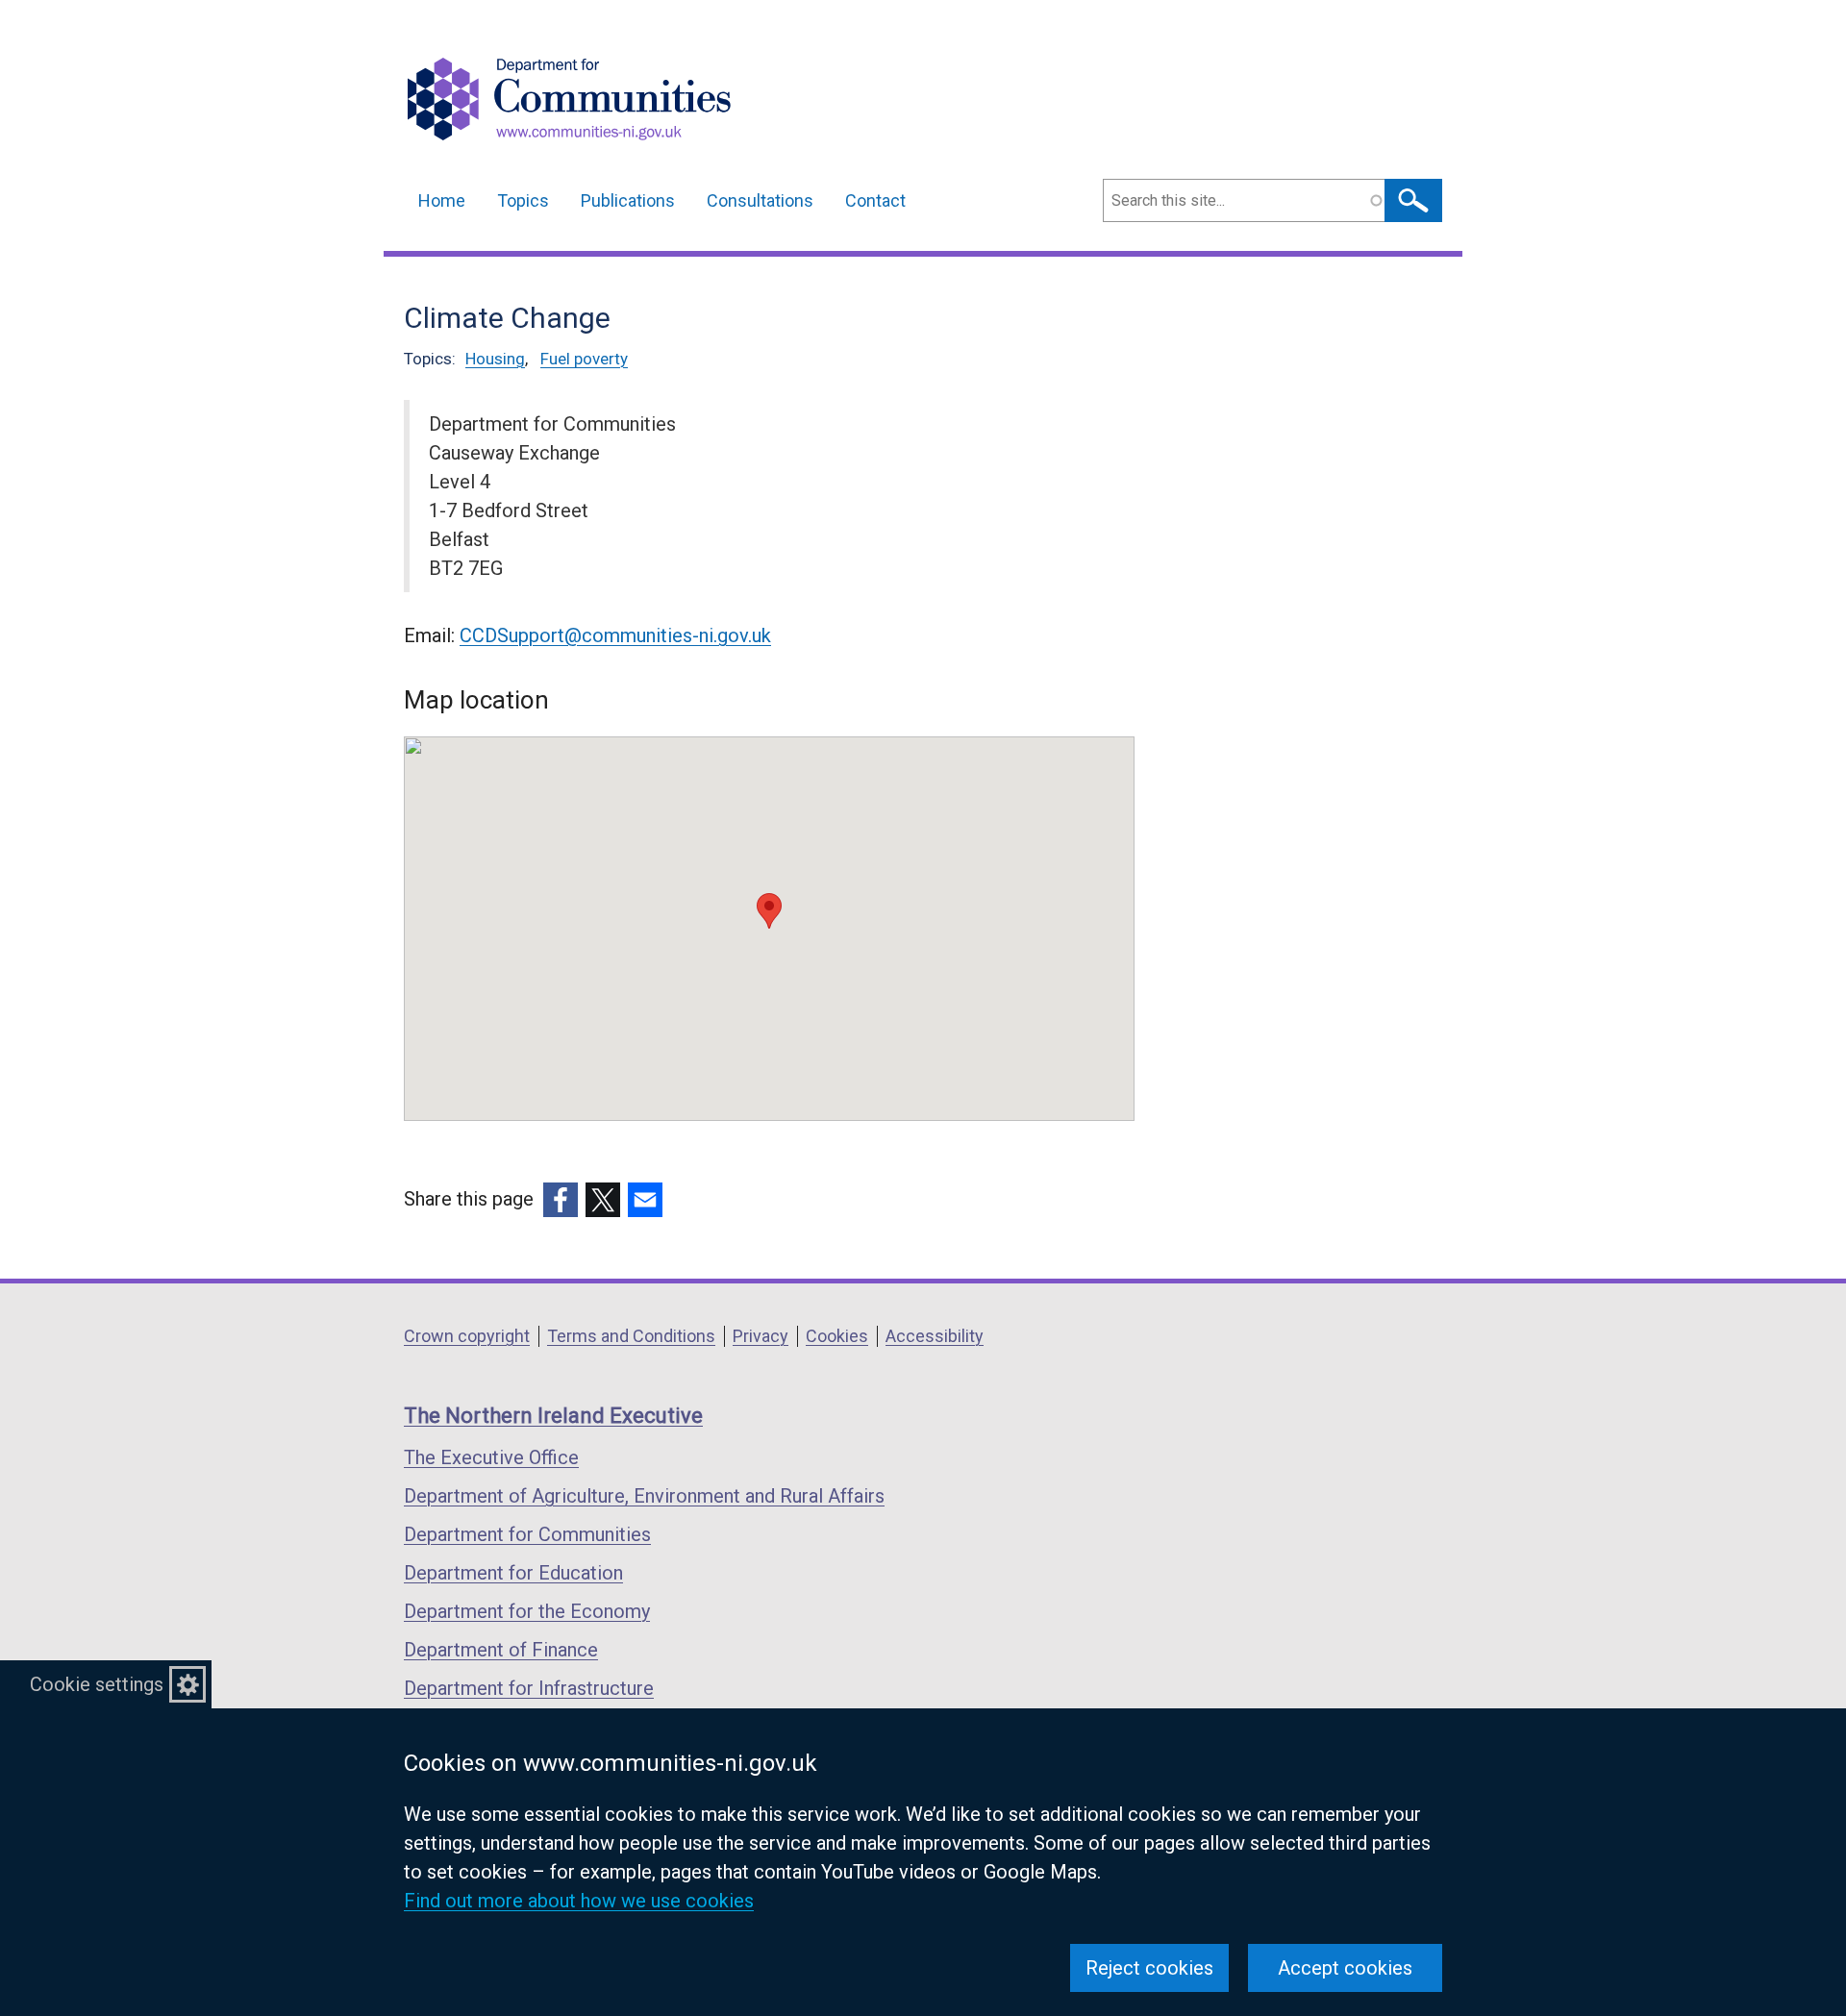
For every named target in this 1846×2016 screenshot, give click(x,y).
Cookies (837, 1336)
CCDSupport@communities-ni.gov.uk (615, 635)
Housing (495, 359)
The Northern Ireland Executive (553, 1416)
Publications (628, 200)
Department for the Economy (527, 1611)
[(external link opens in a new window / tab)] (561, 1200)
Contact (875, 200)
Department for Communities (527, 1534)
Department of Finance (501, 1650)
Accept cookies (1345, 1968)
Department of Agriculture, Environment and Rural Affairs (644, 1496)
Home (442, 200)
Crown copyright (467, 1336)
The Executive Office (491, 1457)
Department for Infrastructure (529, 1688)
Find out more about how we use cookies (579, 1901)
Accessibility (935, 1336)
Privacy (761, 1336)
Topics (523, 200)
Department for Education (513, 1573)
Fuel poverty (584, 359)
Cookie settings (97, 1684)
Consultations (760, 200)
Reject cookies (1149, 1968)
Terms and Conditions (631, 1336)
